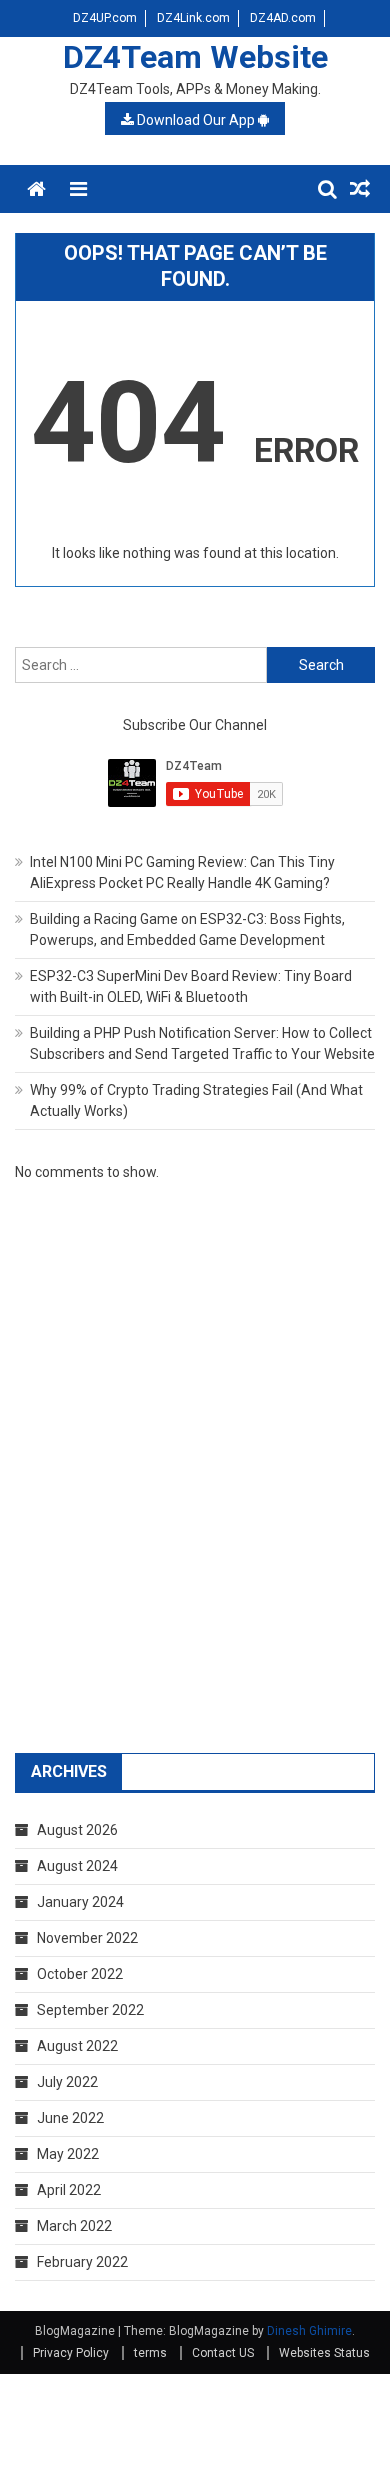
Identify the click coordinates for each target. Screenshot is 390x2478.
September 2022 (90, 2010)
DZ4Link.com (193, 18)
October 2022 (80, 1974)
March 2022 (74, 2226)
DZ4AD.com (283, 18)
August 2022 (77, 2046)
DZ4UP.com (105, 18)
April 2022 (69, 2190)
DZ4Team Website (195, 57)
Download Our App (196, 120)
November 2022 (87, 1938)
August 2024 (77, 1866)
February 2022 (82, 2262)
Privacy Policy (71, 2353)
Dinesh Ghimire (309, 2331)
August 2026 (77, 1830)
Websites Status (324, 2353)
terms (150, 2353)
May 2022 (68, 2154)
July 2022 (67, 2082)
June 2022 (70, 2118)
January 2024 (80, 1902)
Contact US (223, 2353)
